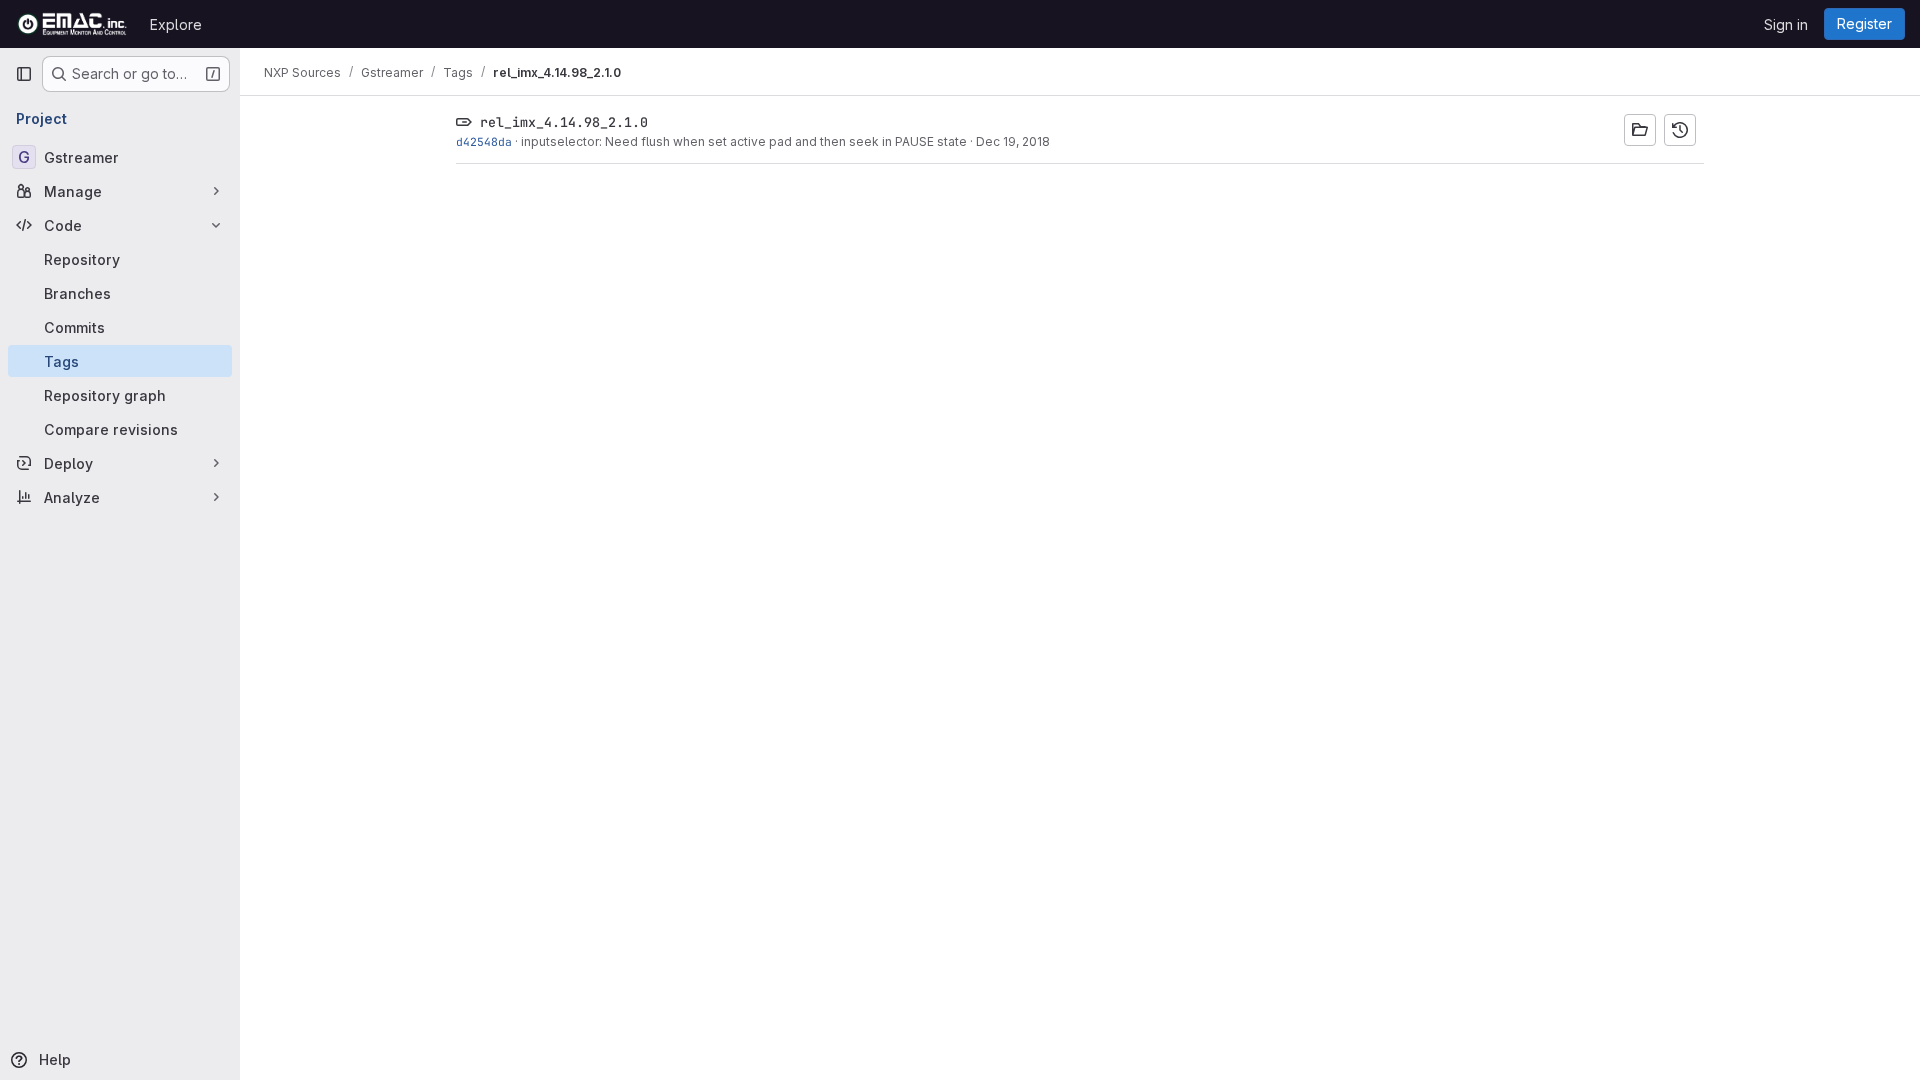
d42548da (484, 141)
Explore (176, 24)
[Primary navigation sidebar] (24, 74)
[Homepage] (72, 24)
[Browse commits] (1680, 130)
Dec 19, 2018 (1013, 141)
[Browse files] (1640, 130)
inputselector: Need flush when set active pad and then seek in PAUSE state (744, 141)
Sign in (1786, 24)
